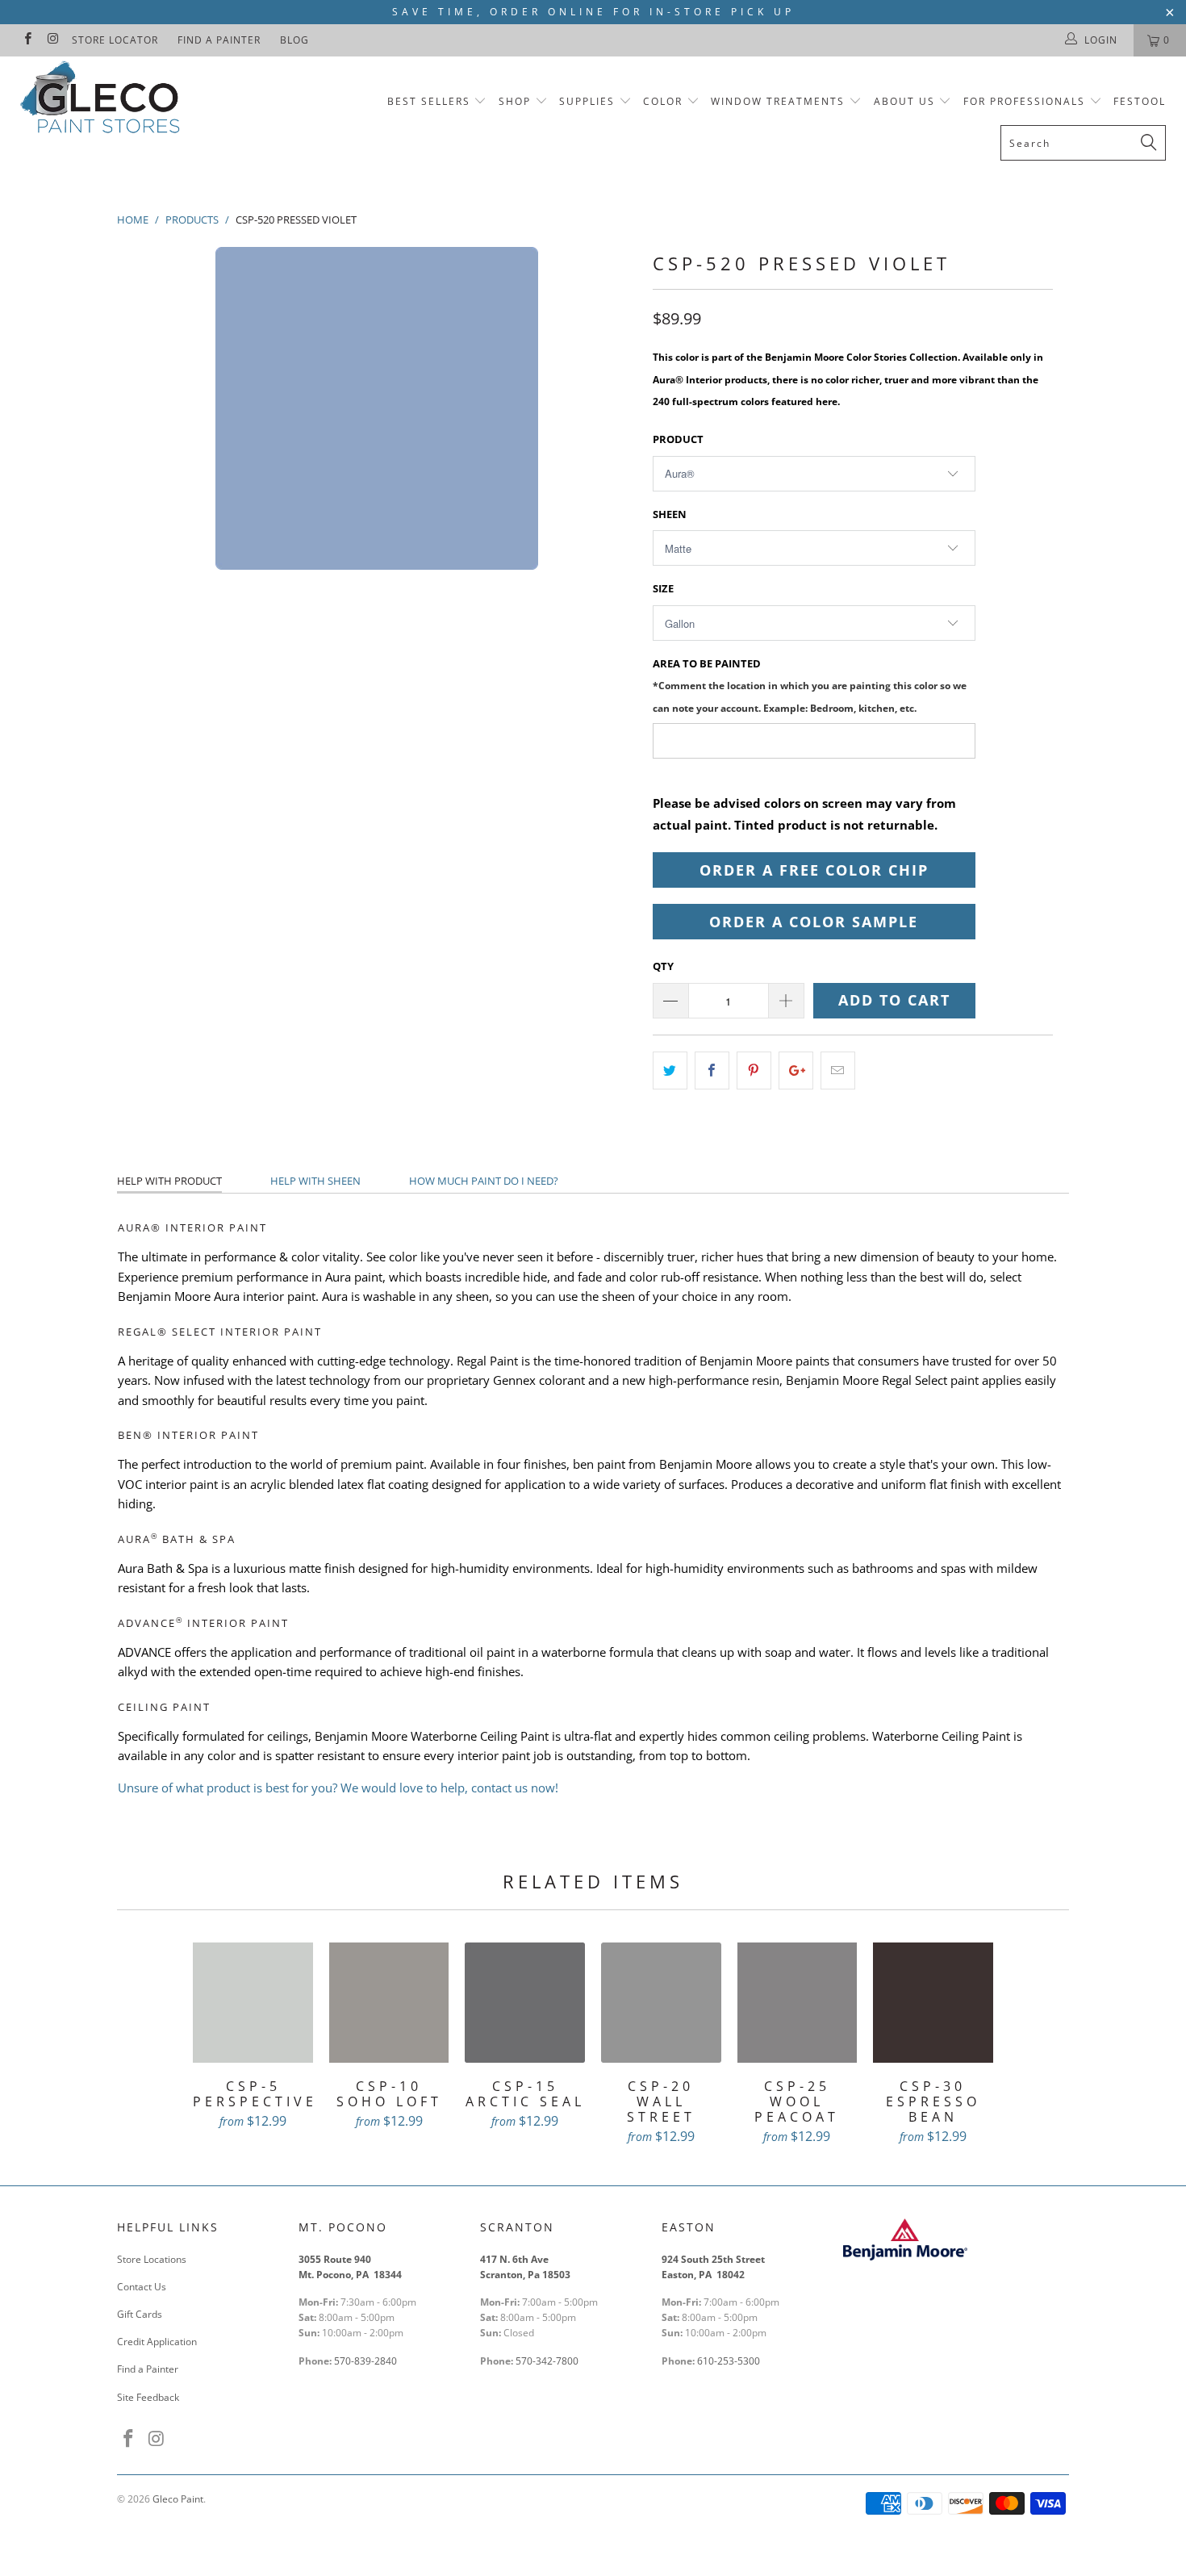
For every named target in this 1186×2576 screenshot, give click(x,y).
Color (663, 101)
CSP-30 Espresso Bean (933, 2003)
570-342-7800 (548, 2361)
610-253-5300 (729, 2361)
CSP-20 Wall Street (661, 2003)
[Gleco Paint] (103, 100)
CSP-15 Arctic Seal (525, 2003)
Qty (663, 966)
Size (663, 588)
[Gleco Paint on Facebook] (27, 40)
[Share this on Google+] (796, 1071)
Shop (515, 101)
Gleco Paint (178, 2499)
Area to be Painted (810, 685)
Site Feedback (148, 2397)
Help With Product (169, 1181)
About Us (906, 101)
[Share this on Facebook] (712, 1071)
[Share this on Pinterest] (754, 1071)
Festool (1140, 101)
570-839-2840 (365, 2361)
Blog (294, 40)
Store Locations (152, 2259)
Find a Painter (219, 40)
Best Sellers (429, 101)
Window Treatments (778, 101)
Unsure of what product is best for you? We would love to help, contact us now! (338, 1788)
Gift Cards (140, 2314)
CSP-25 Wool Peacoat (798, 2003)
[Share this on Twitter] (670, 1071)
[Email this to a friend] (838, 1071)
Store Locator (115, 40)
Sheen (670, 514)
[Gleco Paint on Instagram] (52, 40)
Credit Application (157, 2342)
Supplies (587, 101)
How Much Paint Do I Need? (484, 1181)
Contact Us (142, 2287)
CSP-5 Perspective (253, 2003)
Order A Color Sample (814, 922)
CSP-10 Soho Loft (389, 2003)
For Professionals (1026, 101)
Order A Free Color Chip (814, 870)
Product (678, 439)
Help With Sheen (315, 1181)
